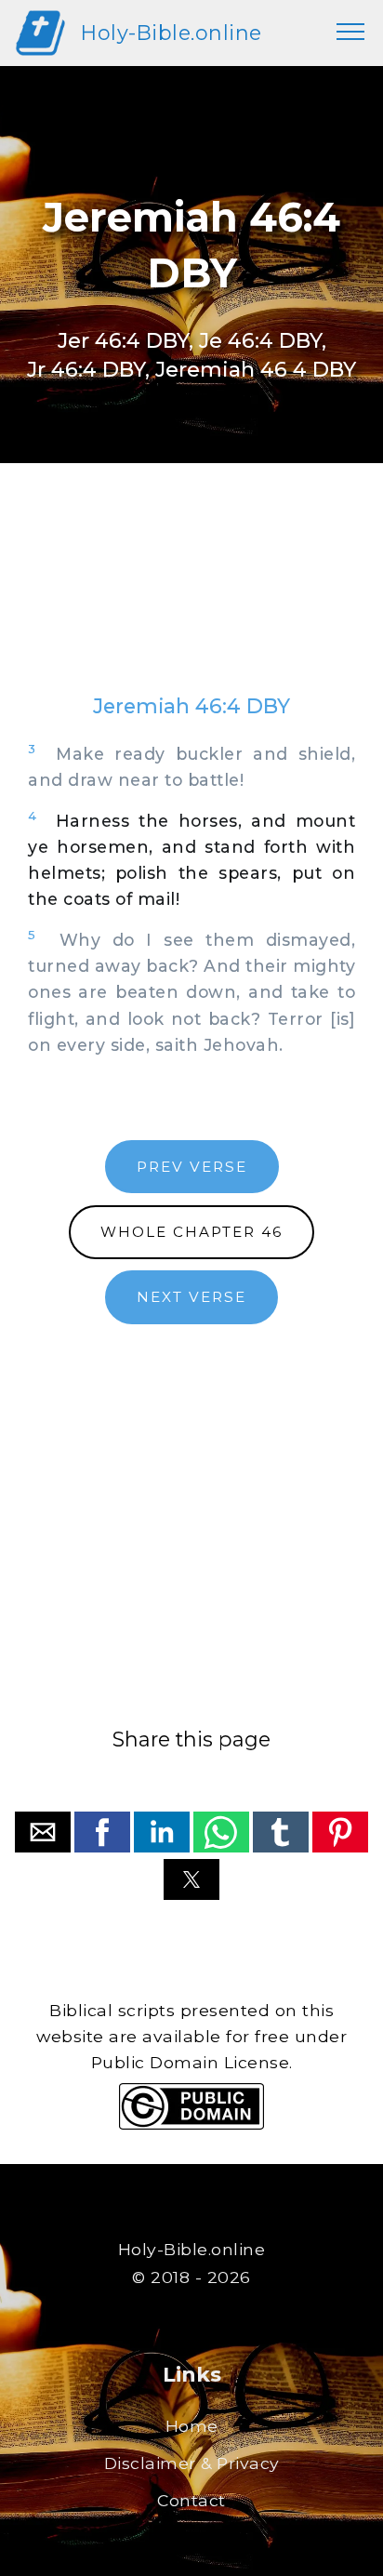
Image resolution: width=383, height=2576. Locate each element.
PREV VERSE (192, 1167)
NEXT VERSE (191, 1297)
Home (192, 2426)
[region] (191, 597)
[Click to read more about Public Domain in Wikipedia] (191, 2125)
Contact (191, 2500)
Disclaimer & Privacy (192, 2463)
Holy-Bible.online (172, 33)
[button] (43, 1832)
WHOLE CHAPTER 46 (191, 1232)
